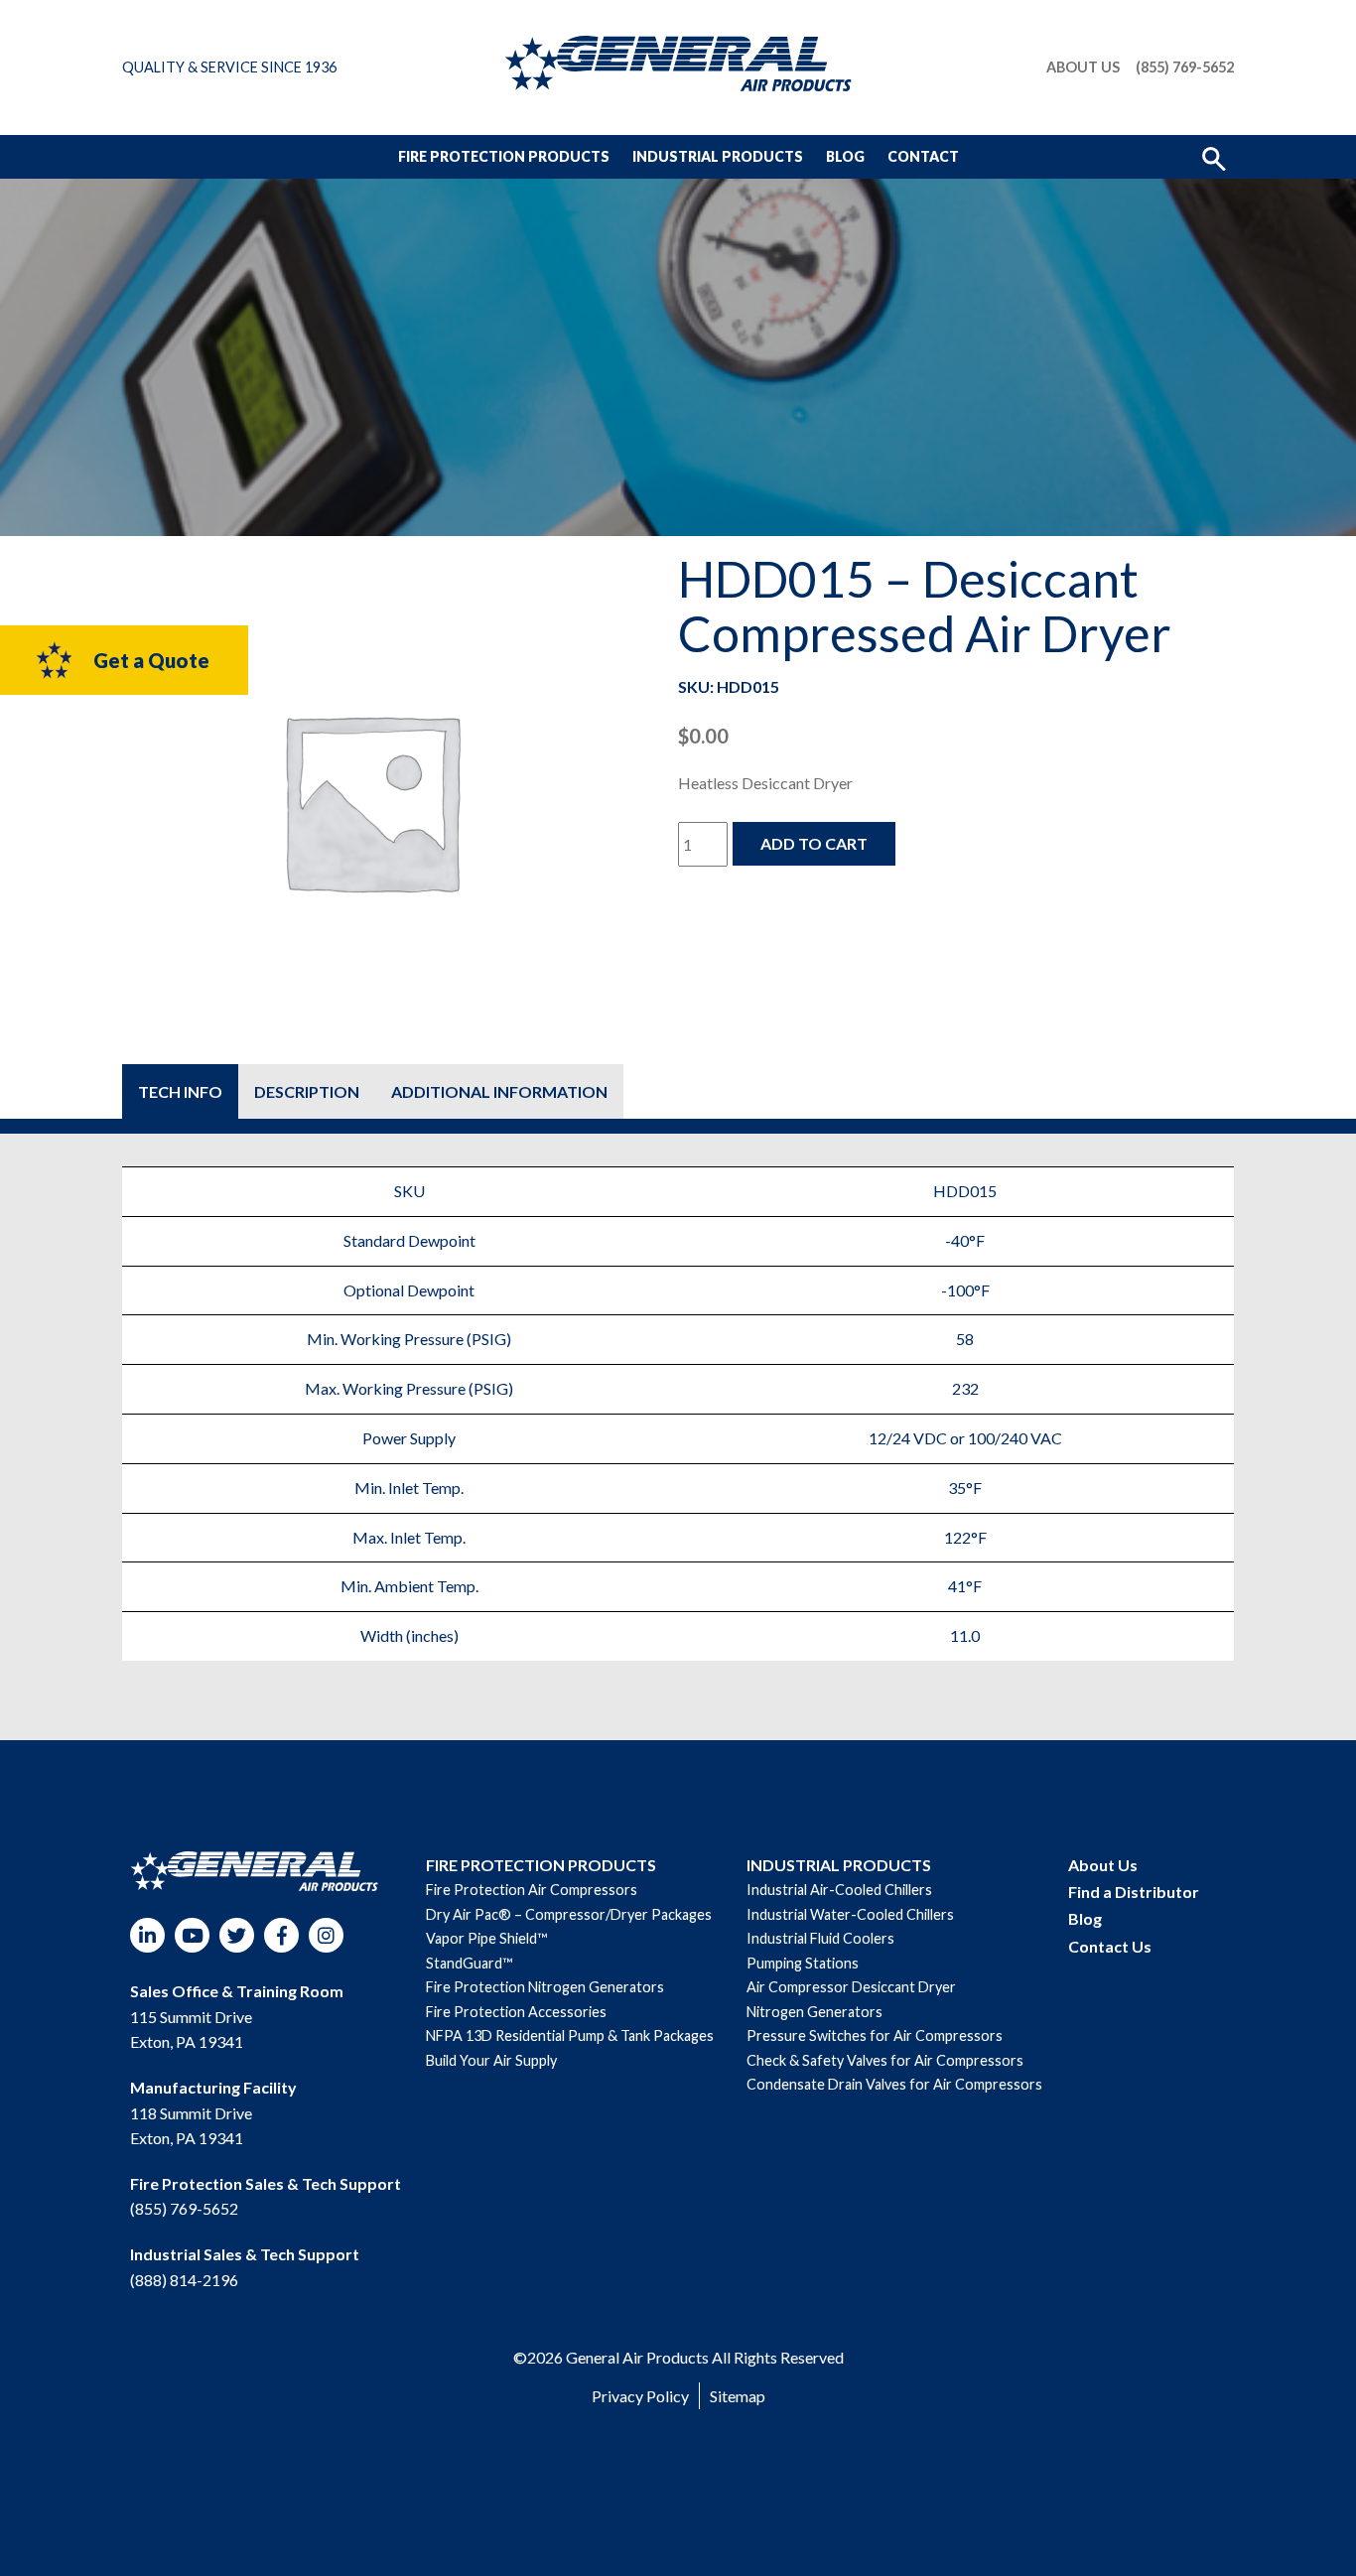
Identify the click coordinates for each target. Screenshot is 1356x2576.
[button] (1214, 157)
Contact (923, 156)
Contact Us (1110, 1946)
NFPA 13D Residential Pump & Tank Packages (570, 2035)
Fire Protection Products (504, 156)
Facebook (281, 1935)
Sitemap (738, 2396)
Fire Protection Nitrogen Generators (545, 1987)
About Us (1083, 68)
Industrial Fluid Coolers (820, 1938)
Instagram (326, 1935)
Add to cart (814, 843)
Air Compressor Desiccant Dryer (851, 1987)
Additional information (499, 1091)
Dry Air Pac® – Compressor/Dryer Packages (569, 1914)
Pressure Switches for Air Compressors (875, 2035)
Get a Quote (151, 660)
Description (307, 1091)
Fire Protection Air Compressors (532, 1890)
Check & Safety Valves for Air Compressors (885, 2060)
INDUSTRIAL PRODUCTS (839, 1865)
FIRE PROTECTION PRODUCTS (541, 1865)
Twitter (237, 1935)
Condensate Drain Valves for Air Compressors (894, 2084)
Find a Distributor (1134, 1892)
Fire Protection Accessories (516, 2012)
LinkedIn (147, 1935)
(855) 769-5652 (1185, 68)
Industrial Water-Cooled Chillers (850, 1914)
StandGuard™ (469, 1963)
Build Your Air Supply (491, 2060)
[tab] (180, 1091)
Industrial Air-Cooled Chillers (839, 1890)
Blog (845, 156)
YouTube (192, 1935)
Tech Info (180, 1091)
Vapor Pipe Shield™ (486, 1938)
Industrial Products (718, 156)
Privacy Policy (640, 2396)
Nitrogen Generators (814, 2012)
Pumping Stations (803, 1963)
